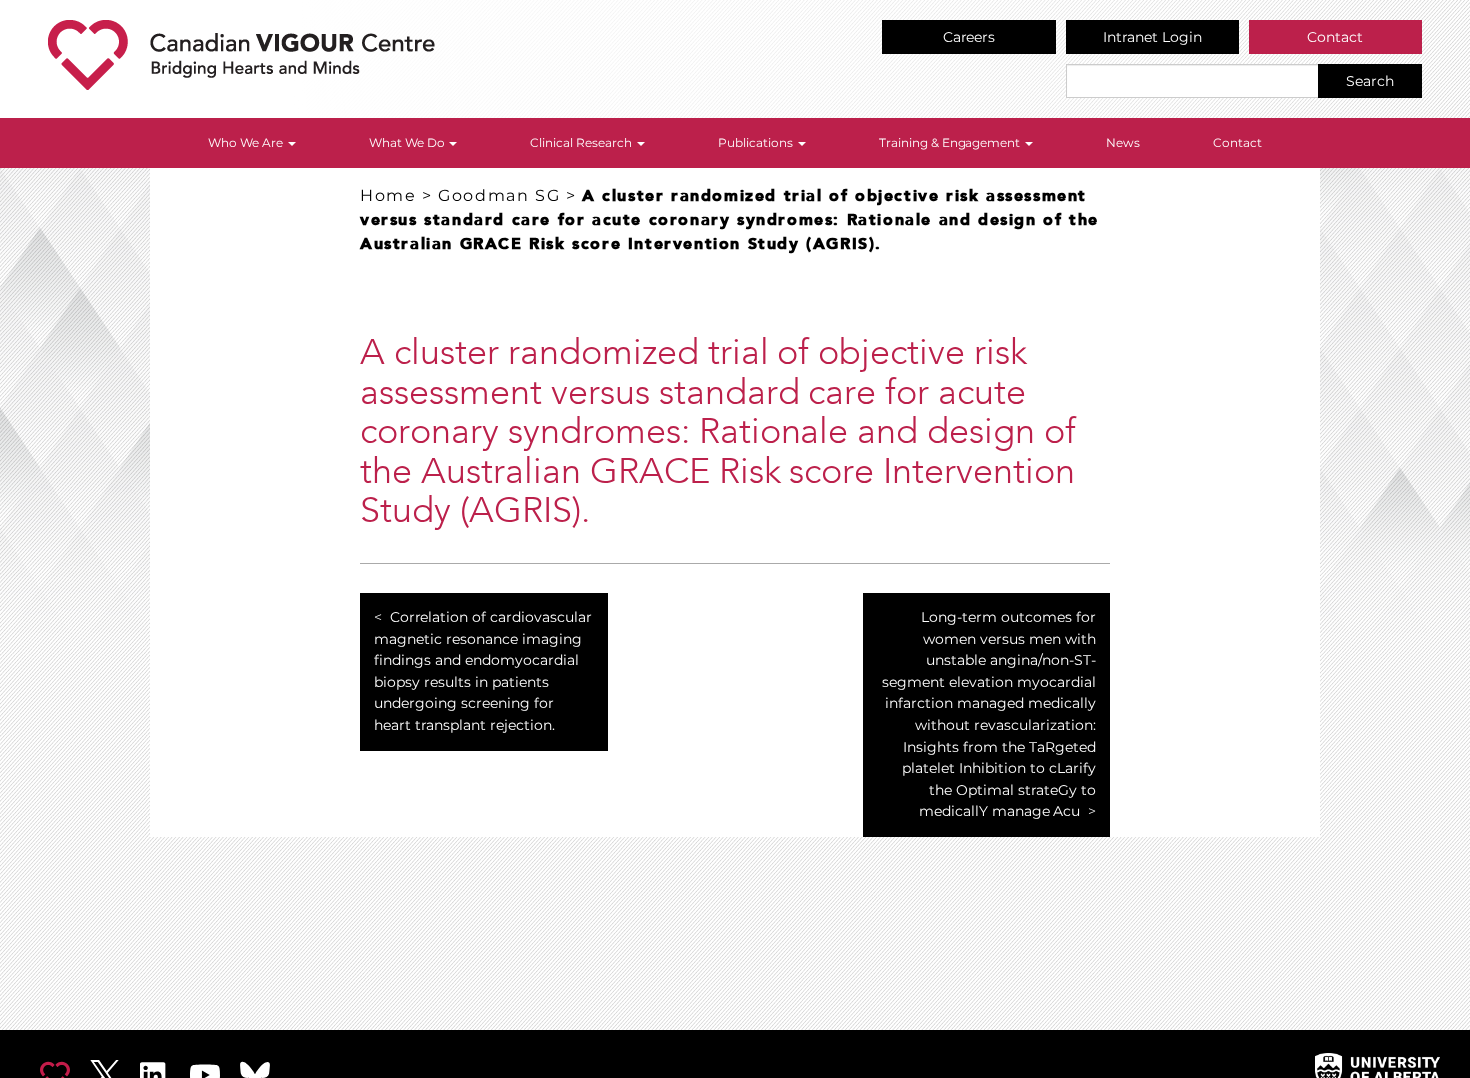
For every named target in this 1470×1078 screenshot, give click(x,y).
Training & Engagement (951, 142)
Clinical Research (582, 142)
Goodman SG (499, 195)
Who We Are (247, 142)
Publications (757, 142)
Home (388, 195)
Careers (969, 37)
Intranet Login (1152, 37)
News (1123, 142)
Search (1370, 81)
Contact (1335, 37)
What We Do (408, 142)
